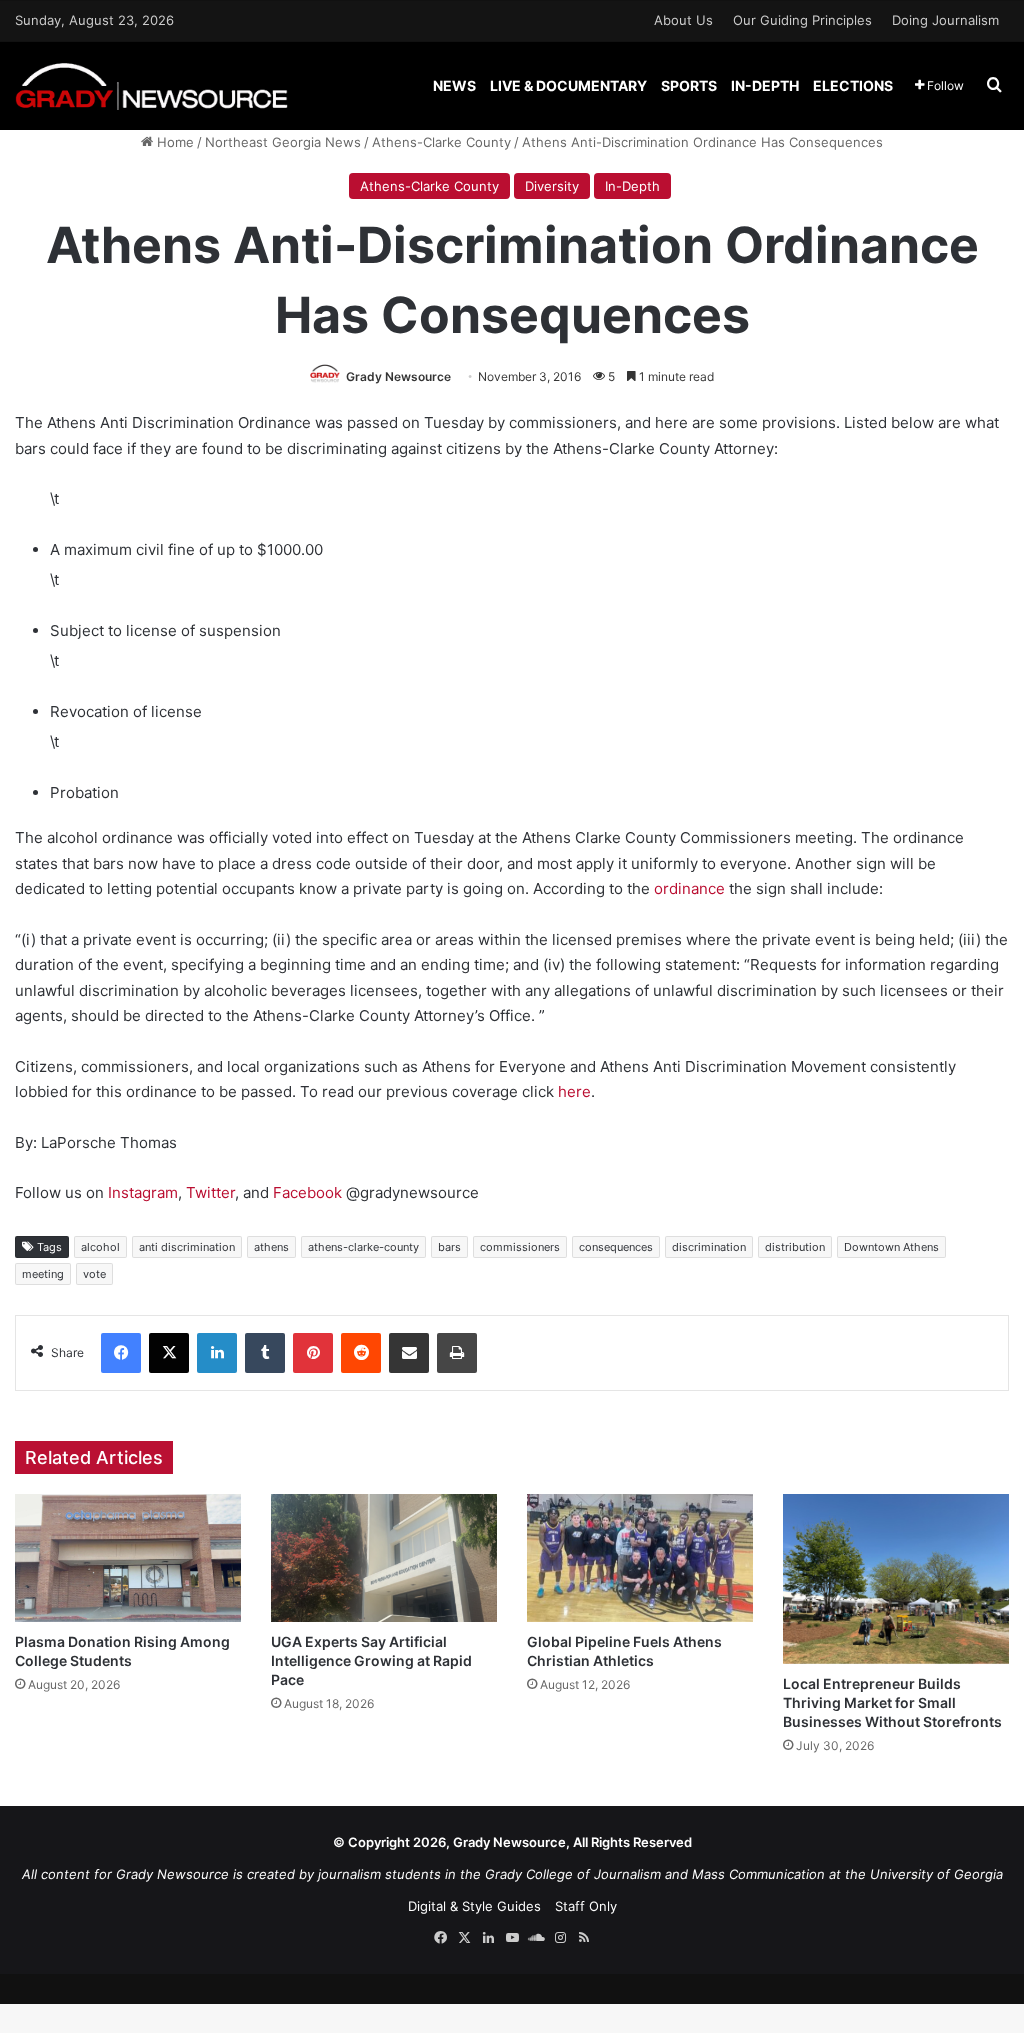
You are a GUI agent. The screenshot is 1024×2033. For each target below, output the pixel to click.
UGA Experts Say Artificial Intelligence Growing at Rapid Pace (371, 1660)
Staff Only (586, 1906)
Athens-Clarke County (441, 142)
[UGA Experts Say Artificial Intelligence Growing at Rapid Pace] (384, 1557)
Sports (689, 85)
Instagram (143, 1192)
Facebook (307, 1192)
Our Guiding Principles (802, 20)
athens (271, 1247)
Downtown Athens (891, 1247)
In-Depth (765, 85)
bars (449, 1247)
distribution (795, 1247)
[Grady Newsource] (151, 85)
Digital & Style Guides (474, 1906)
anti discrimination (187, 1247)
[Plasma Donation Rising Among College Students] (128, 1557)
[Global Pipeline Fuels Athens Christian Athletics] (640, 1557)
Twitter (210, 1192)
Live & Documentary (568, 85)
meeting (43, 1274)
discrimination (709, 1247)
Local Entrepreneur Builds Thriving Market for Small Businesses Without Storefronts (892, 1702)
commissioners (520, 1247)
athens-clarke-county (363, 1247)
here (574, 1091)
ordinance (689, 888)
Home (173, 142)
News (454, 85)
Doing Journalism (945, 20)
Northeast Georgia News (283, 142)
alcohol (100, 1247)
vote (94, 1274)
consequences (616, 1247)
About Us (683, 20)
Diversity (552, 186)
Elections (853, 85)
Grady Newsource (398, 376)
